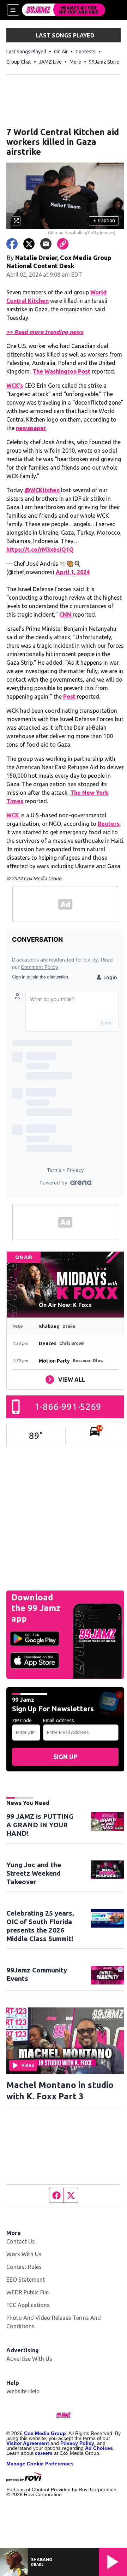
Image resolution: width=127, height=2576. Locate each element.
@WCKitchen (42, 490)
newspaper (31, 428)
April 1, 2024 (73, 572)
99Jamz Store (104, 62)
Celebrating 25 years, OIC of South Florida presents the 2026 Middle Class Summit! (40, 1926)
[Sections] (13, 10)
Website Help (23, 2391)
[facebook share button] (12, 244)
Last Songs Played (26, 52)
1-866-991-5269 (68, 1407)
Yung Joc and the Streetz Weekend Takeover (34, 1873)
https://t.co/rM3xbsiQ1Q (40, 549)
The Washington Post (61, 371)
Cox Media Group (45, 2433)
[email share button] (46, 244)
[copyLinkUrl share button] (63, 244)
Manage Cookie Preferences (40, 2464)
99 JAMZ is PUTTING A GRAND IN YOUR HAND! (40, 1825)
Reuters (109, 824)
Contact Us (21, 2241)
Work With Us (24, 2254)
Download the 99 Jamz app (36, 1608)
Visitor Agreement (28, 2443)
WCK (13, 815)
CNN (66, 614)
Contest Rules (24, 2267)
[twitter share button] (29, 244)
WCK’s (15, 386)
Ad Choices (99, 2448)
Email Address (59, 1721)
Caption (104, 220)
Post (70, 696)
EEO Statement (26, 2280)
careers (44, 2453)
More (75, 62)
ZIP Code (22, 1721)
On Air (61, 52)
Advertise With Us (29, 2359)
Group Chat (19, 62)
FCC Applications (28, 2305)
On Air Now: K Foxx (65, 1305)
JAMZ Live (50, 62)
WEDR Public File (28, 2292)
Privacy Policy (77, 2443)
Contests (86, 52)
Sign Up (65, 1757)
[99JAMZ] (64, 10)
